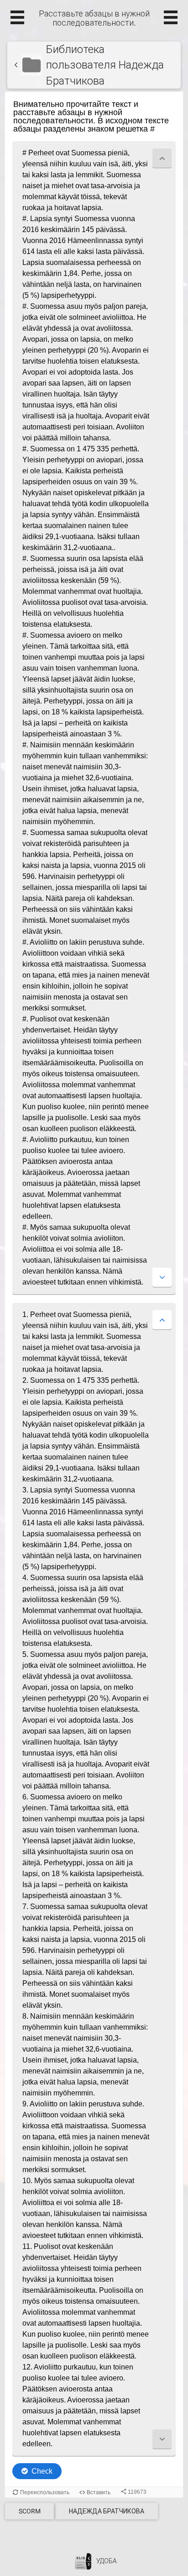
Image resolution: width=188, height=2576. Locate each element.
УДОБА (107, 2561)
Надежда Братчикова (107, 2511)
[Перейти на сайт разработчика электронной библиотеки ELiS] (83, 2561)
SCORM (30, 2511)
